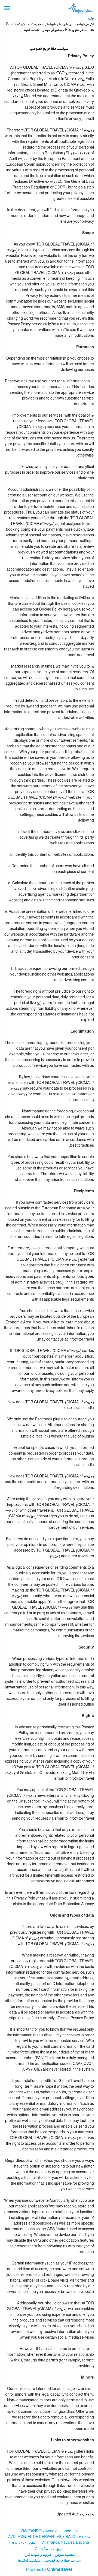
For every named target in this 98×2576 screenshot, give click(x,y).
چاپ (91, 19)
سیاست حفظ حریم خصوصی (62, 2561)
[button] (7, 8)
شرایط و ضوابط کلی (38, 2555)
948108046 (20, 2543)
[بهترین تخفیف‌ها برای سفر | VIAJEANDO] (80, 8)
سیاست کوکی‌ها (29, 2561)
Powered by (49, 2570)
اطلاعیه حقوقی (65, 2555)
